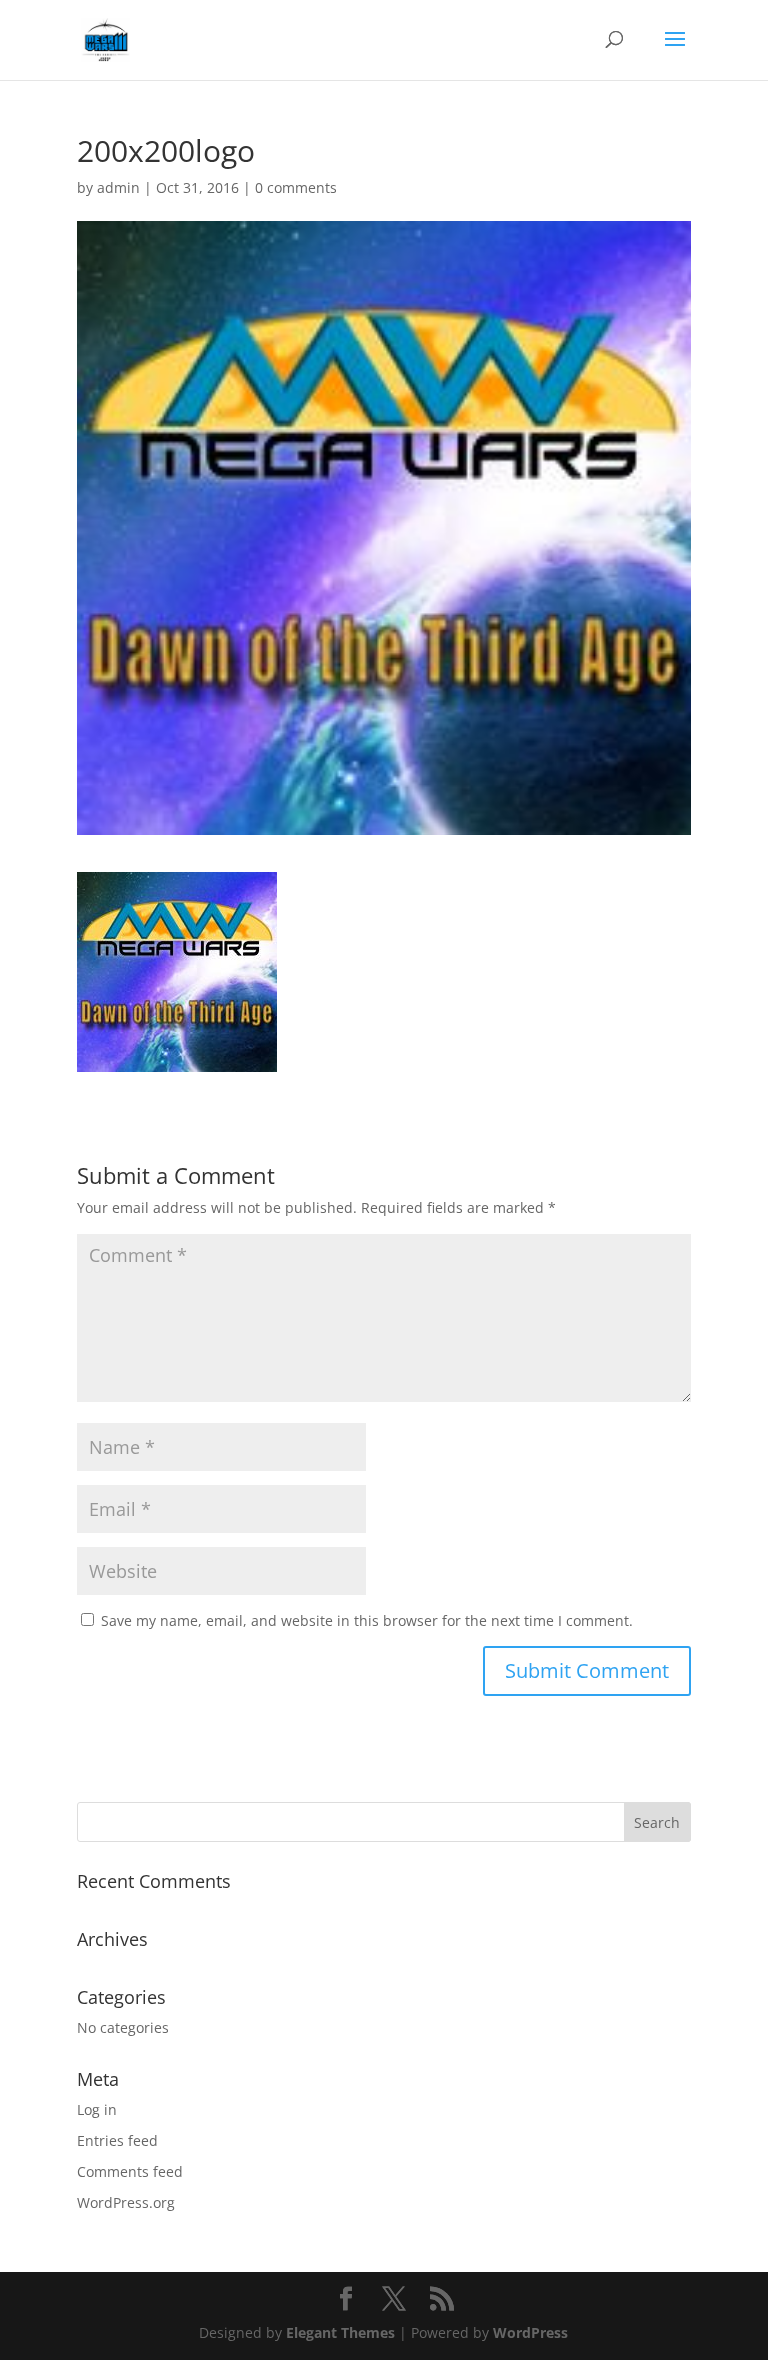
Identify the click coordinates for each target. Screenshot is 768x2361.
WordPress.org (126, 2202)
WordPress (530, 2332)
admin (118, 187)
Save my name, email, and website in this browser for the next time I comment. (367, 1620)
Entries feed (117, 2140)
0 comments (296, 187)
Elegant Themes (340, 2332)
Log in (97, 2109)
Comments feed (130, 2171)
